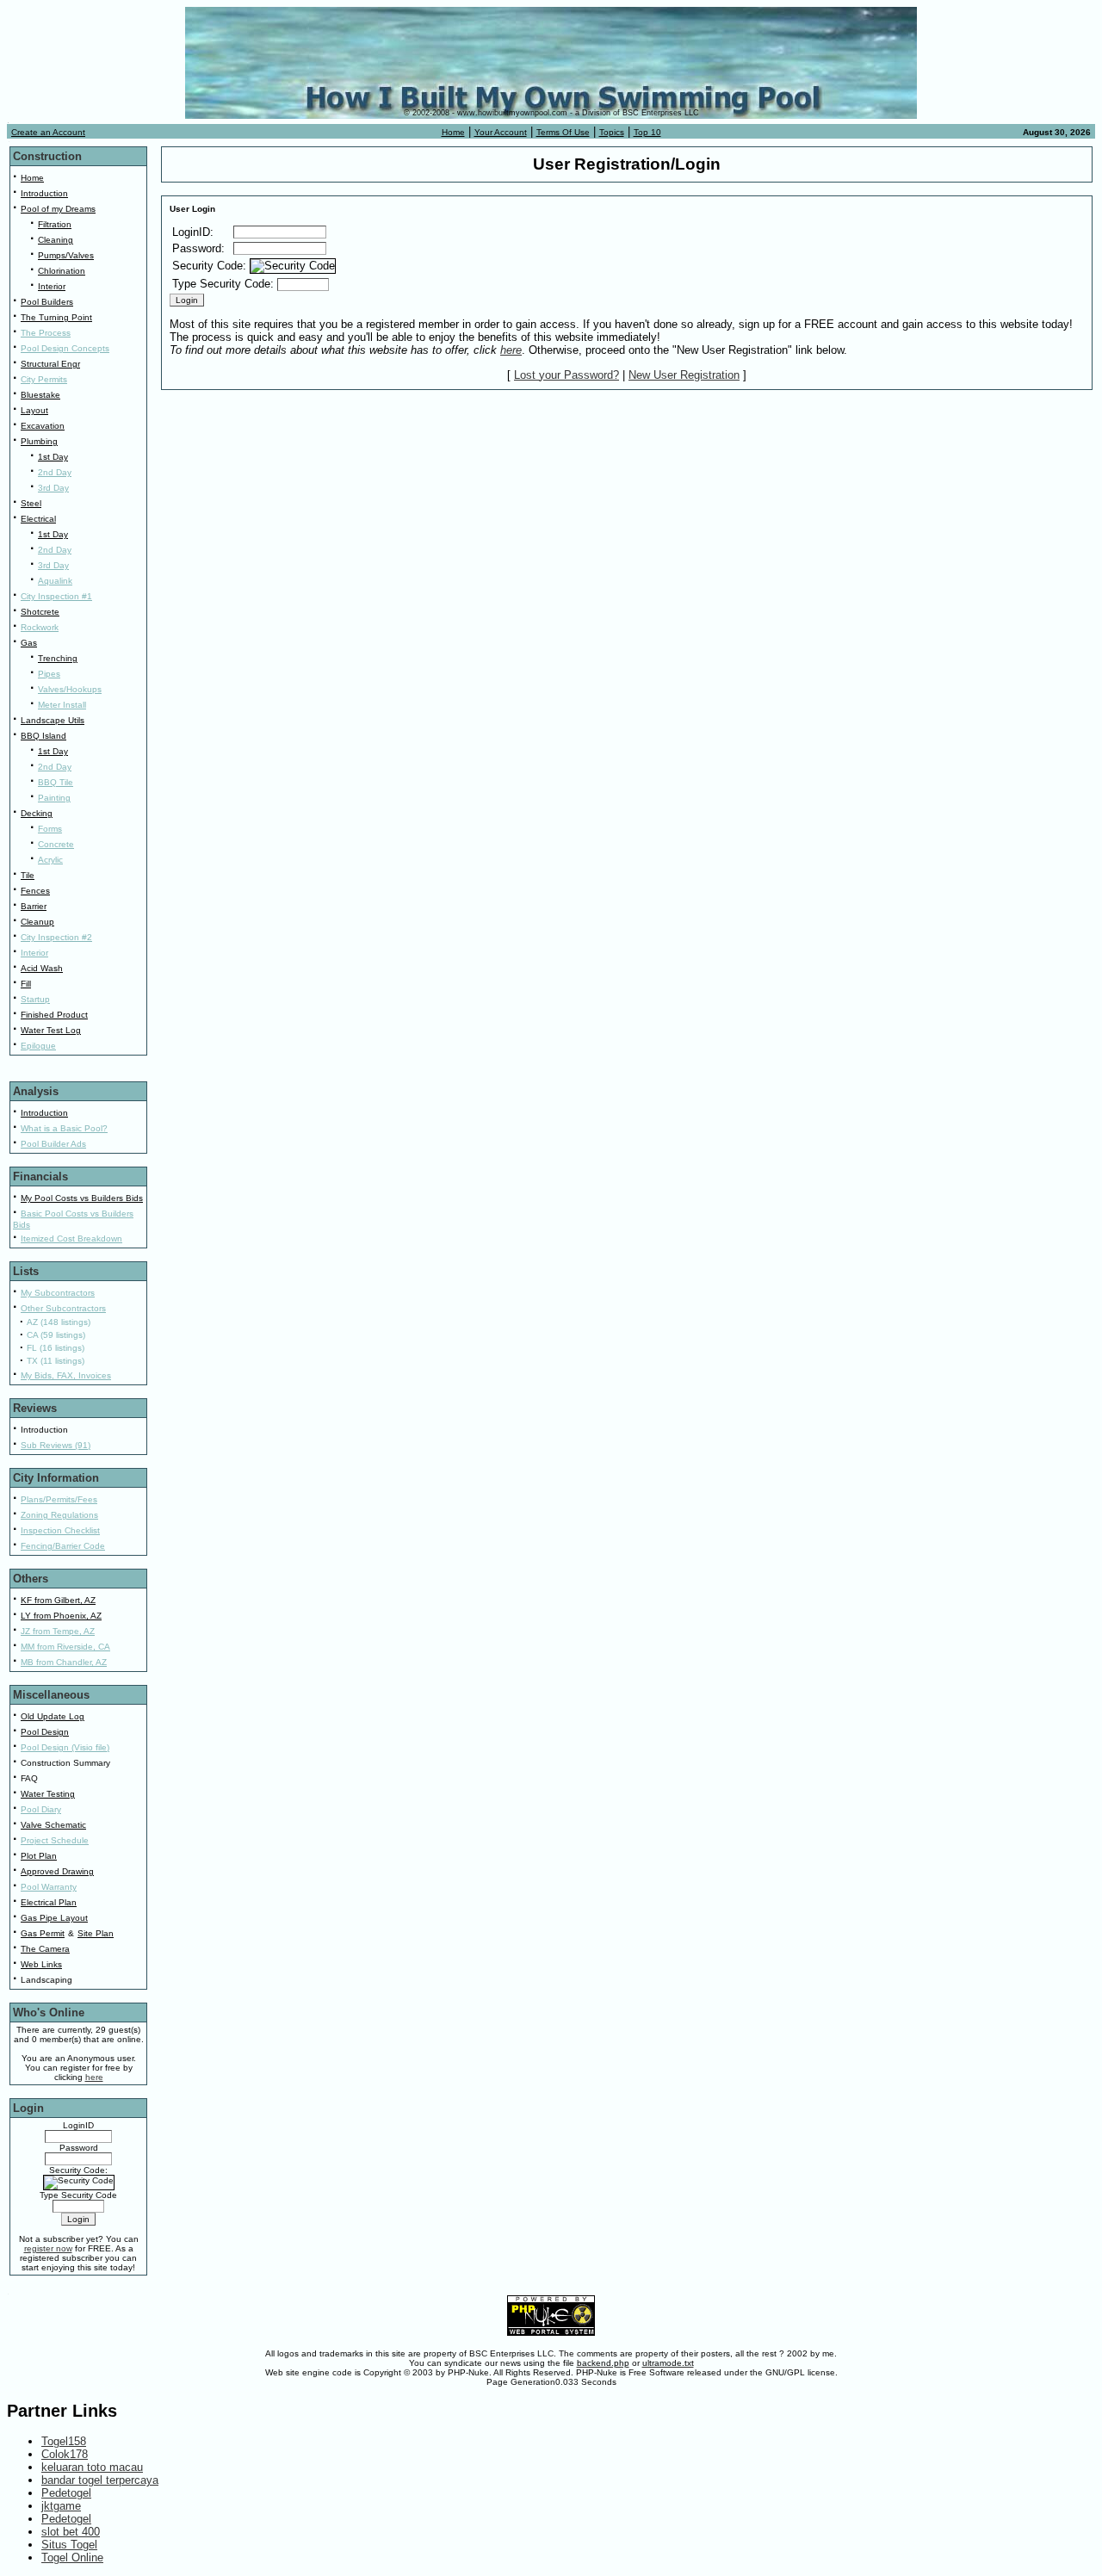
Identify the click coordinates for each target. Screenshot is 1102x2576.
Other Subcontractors (63, 1308)
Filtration (55, 224)
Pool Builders (47, 302)
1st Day (53, 457)
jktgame (61, 2506)
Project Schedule (55, 1840)
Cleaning (56, 240)
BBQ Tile (56, 782)
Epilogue (38, 1046)
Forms (50, 829)
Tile (28, 875)
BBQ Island (43, 736)
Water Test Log (51, 1030)
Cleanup (37, 922)
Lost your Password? (566, 375)
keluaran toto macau (92, 2467)
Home (453, 132)
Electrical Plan (49, 1902)
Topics (612, 132)
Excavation (43, 426)
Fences (35, 891)
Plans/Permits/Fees (59, 1499)
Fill (26, 984)
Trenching (58, 658)
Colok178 (65, 2454)
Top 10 (647, 132)
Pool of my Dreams (58, 209)
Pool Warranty (49, 1887)
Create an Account (48, 132)
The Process (46, 333)
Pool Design (45, 1732)
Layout (34, 410)
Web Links (41, 1964)
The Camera (45, 1949)
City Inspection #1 (56, 596)
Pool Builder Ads (53, 1144)
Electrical (38, 519)
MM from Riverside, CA (65, 1647)
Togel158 (64, 2441)
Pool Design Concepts (65, 348)
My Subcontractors (58, 1293)
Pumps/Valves (66, 255)
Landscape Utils (53, 720)
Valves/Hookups (70, 689)
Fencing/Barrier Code (63, 1546)
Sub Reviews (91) (56, 1445)
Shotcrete (40, 612)
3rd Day (53, 488)
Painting (54, 798)
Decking (37, 813)
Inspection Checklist (60, 1530)
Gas (29, 643)
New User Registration (684, 375)
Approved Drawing (57, 1871)
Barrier (34, 906)
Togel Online (72, 2557)
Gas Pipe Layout (54, 1918)
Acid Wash (42, 968)
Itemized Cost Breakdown (71, 1238)
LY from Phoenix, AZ (61, 1616)
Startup (35, 999)
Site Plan (96, 1933)
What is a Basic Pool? (64, 1128)
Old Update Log (53, 1716)
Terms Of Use (563, 132)
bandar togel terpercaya (100, 2480)
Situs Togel (69, 2545)
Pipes (49, 674)
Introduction (44, 193)
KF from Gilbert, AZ (58, 1600)
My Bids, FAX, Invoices (66, 1375)
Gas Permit (43, 1933)
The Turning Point (56, 317)
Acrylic (50, 860)
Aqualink (55, 581)
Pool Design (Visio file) (65, 1747)
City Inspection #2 (56, 937)
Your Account (501, 132)
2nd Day (55, 472)
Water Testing (48, 1794)
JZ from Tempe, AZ (58, 1631)
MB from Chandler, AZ (64, 1662)
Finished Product (54, 1015)
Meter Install (62, 705)
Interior (52, 286)
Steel (31, 503)
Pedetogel (66, 2493)
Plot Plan (39, 1856)
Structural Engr (50, 364)
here (511, 350)
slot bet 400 (71, 2532)
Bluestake (40, 395)
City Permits (44, 379)
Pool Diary (41, 1809)
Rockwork (40, 627)
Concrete (56, 844)
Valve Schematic (53, 1825)
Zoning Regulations (59, 1515)
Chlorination (62, 271)
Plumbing (39, 441)
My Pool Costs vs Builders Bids (82, 1198)
